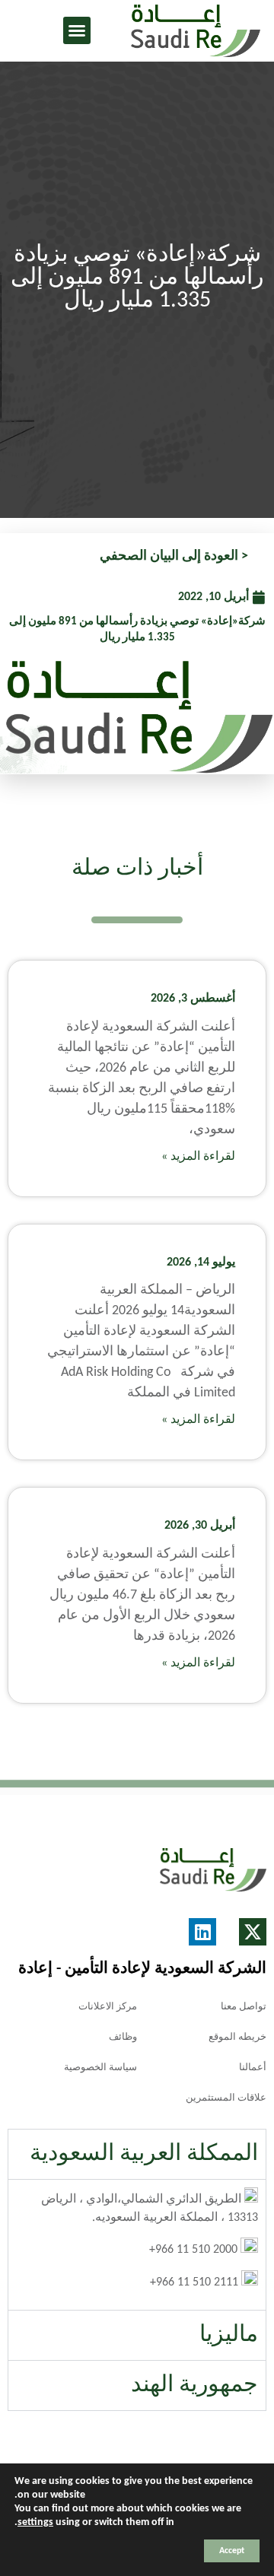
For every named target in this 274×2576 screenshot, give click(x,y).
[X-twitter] (253, 1932)
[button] (77, 30)
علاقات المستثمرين (226, 2098)
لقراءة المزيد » (198, 1157)
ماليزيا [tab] (229, 2335)
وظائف (123, 2037)
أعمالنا (253, 2068)
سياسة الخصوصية (100, 2068)
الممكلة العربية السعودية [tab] (144, 2154)
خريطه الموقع (237, 2037)
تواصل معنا (244, 2007)
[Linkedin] (202, 1932)
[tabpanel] (137, 2244)
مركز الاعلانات (108, 2007)
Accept (232, 2551)
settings (35, 2522)
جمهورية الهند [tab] (194, 2385)
